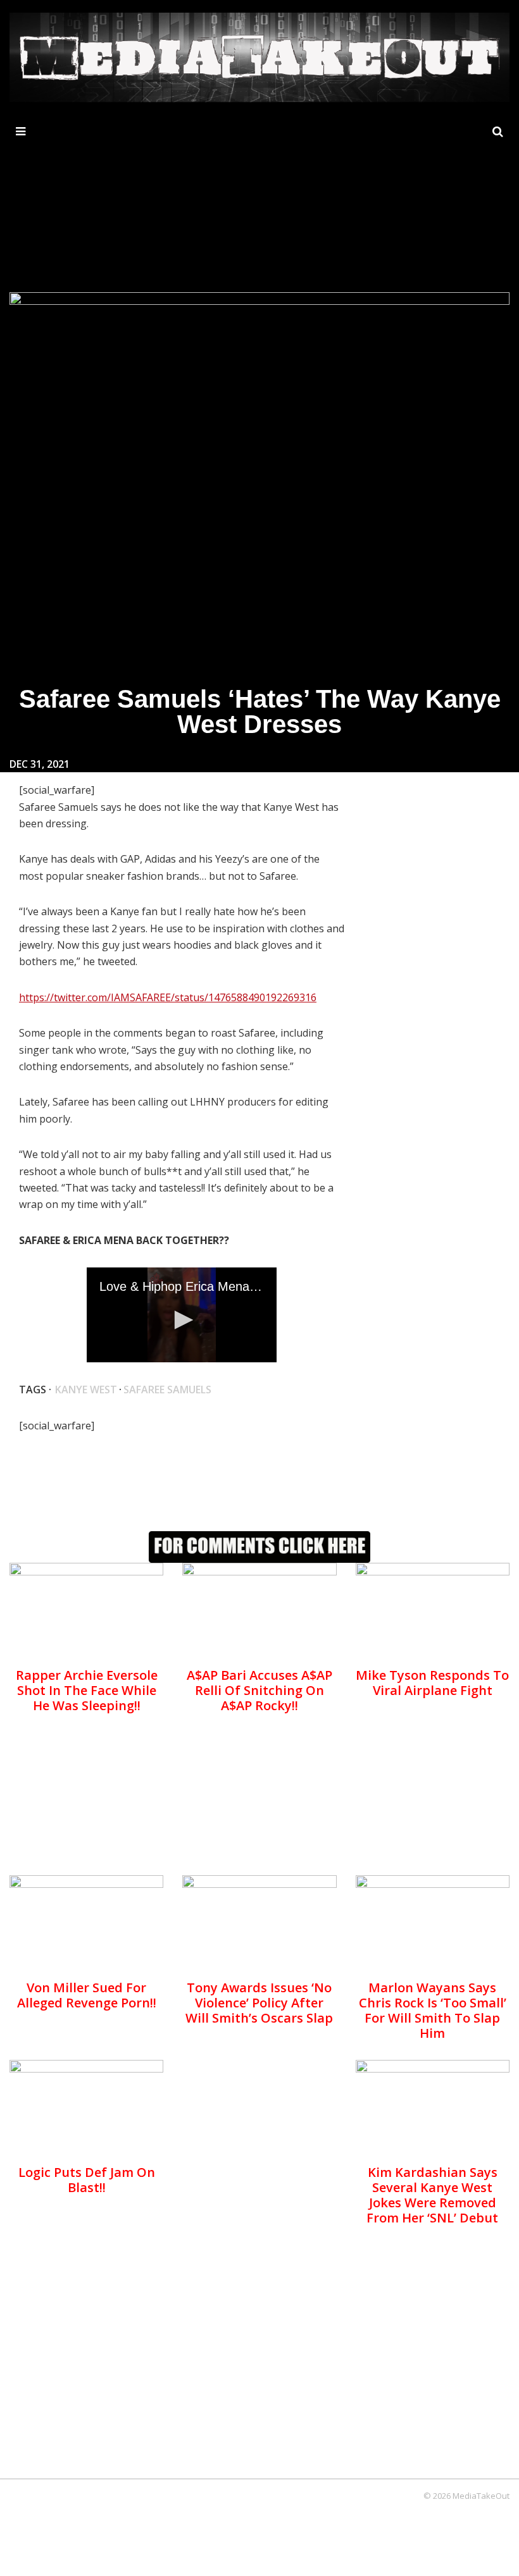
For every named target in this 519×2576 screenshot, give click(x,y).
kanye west (86, 1390)
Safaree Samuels (167, 1390)
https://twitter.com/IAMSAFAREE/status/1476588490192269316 (168, 997)
